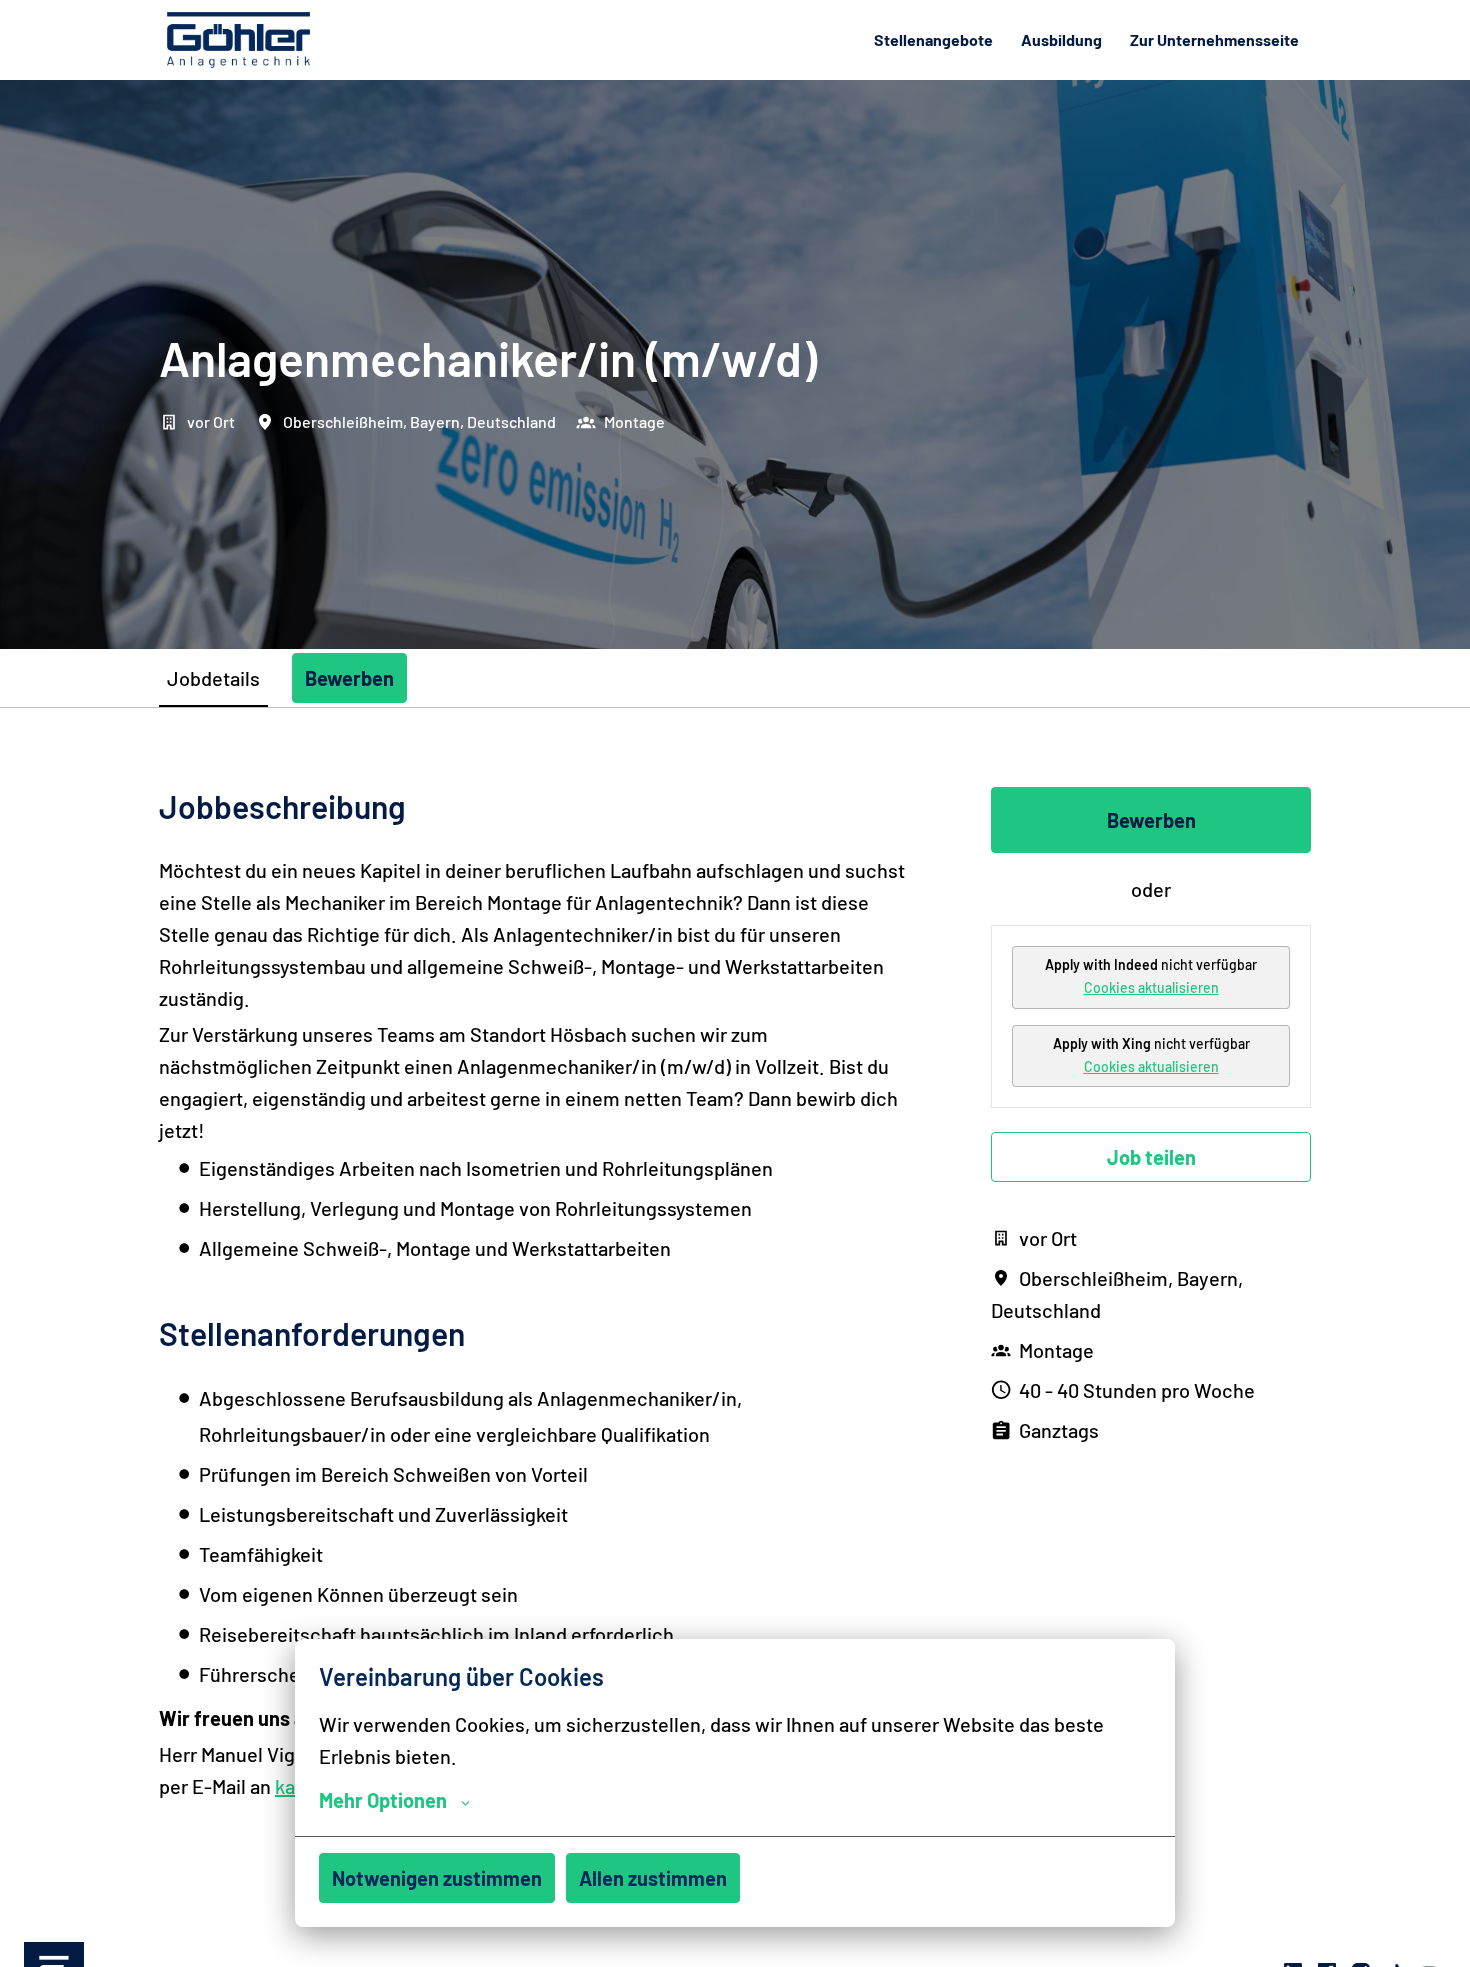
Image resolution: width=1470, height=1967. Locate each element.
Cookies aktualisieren (1151, 987)
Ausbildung (1061, 39)
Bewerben (1151, 820)
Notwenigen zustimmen (437, 1878)
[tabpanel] (735, 1309)
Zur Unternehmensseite (1214, 39)
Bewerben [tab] (349, 678)
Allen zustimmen (653, 1878)
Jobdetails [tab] (213, 678)
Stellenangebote (933, 39)
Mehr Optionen (383, 1800)
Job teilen (1151, 1157)
